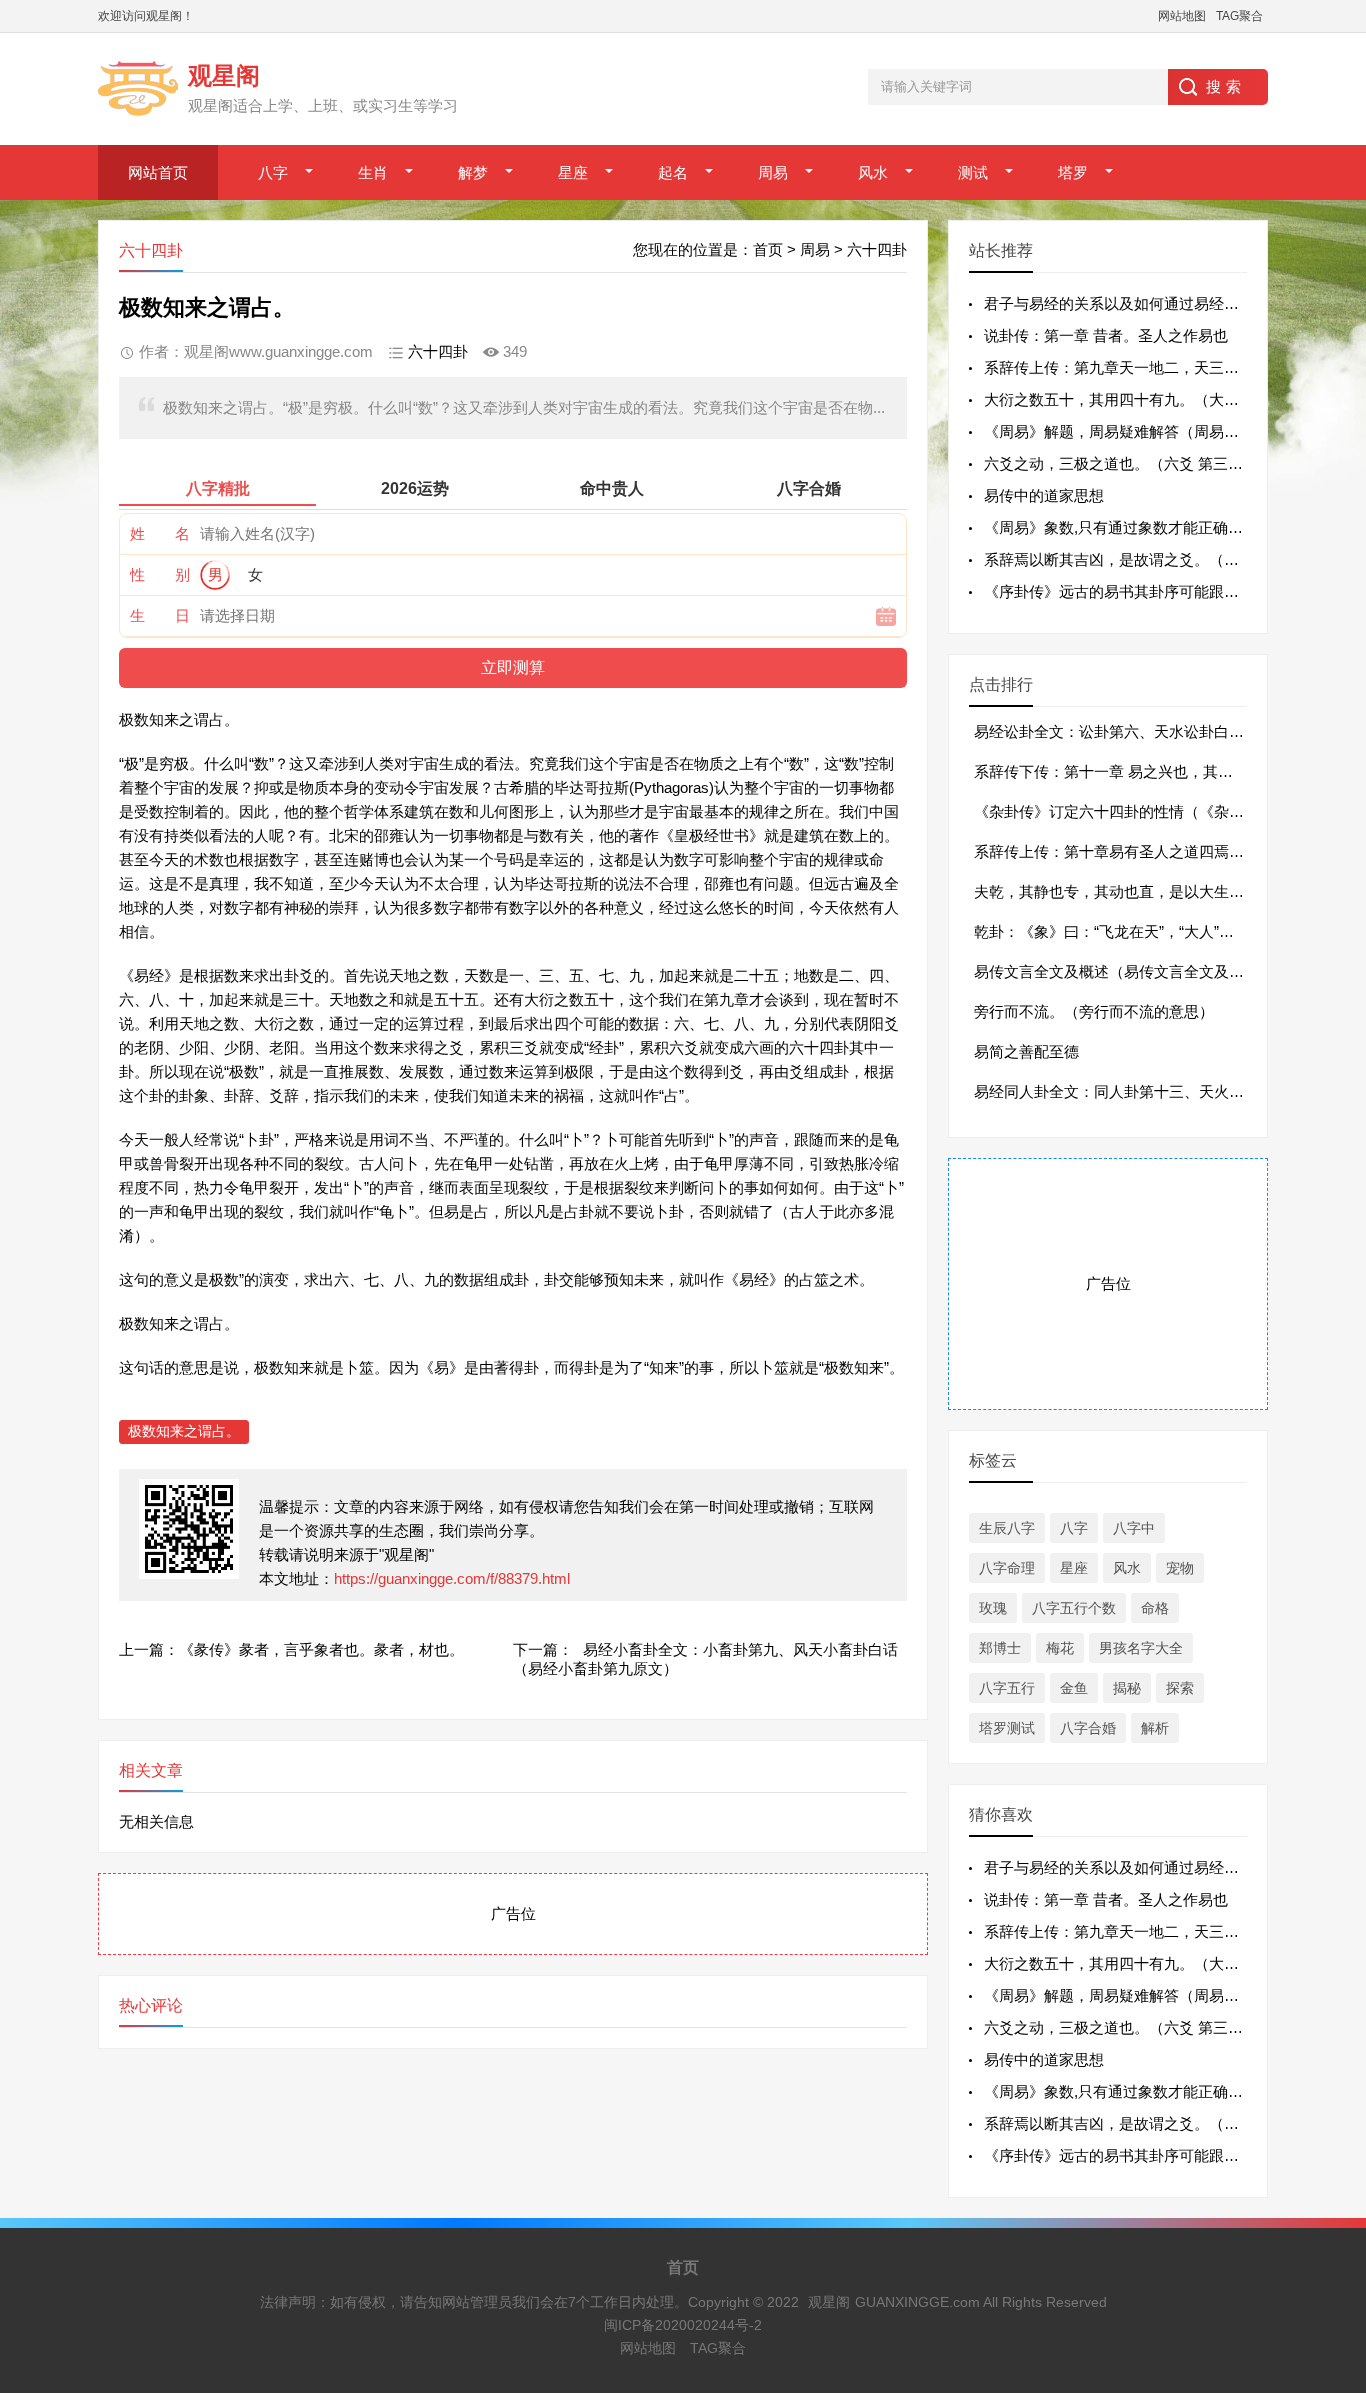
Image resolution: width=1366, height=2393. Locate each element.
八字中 (1134, 1528)
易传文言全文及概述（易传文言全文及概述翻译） (1139, 971)
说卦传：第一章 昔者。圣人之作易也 (1106, 335)
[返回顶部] (1325, 2133)
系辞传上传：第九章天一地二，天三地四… (1126, 367)
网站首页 (158, 172)
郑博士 (1000, 1648)
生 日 (160, 615)
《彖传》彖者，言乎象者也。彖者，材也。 (321, 1649)
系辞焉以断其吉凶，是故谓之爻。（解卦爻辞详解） (1156, 559)
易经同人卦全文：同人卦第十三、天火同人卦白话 (1139, 1091)
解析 (1155, 1728)
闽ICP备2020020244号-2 (683, 2325)
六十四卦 (877, 249)
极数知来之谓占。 (184, 1431)
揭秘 (1127, 1688)
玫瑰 (993, 1608)
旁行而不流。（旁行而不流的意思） (1094, 1011)
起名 (673, 172)
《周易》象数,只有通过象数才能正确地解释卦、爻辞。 (1166, 527)
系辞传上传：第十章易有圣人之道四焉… (1109, 851)
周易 (773, 172)
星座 (573, 172)
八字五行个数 (1074, 1608)
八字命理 (1007, 1568)
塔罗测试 (1007, 1728)
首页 (768, 249)
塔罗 (1073, 172)
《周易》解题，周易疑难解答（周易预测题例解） (1149, 431)
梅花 (1060, 1648)
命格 (1155, 1608)
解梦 (473, 172)
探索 (1180, 1688)
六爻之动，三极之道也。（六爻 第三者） (1121, 463)
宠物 (1180, 1568)
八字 (273, 172)
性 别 (160, 574)
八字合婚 (1088, 1728)
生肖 (373, 172)
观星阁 (829, 2302)
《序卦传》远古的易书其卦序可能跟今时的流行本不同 (1164, 591)
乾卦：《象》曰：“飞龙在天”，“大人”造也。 (1119, 931)
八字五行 (1007, 1688)
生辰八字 (1007, 1528)
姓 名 (160, 533)
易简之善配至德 (1026, 1051)
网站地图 (1182, 16)
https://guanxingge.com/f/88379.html (452, 1578)
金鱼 (1074, 1688)
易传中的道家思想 (1044, 495)
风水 (873, 172)
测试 (973, 172)
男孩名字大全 (1141, 1648)
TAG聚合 (1239, 16)
